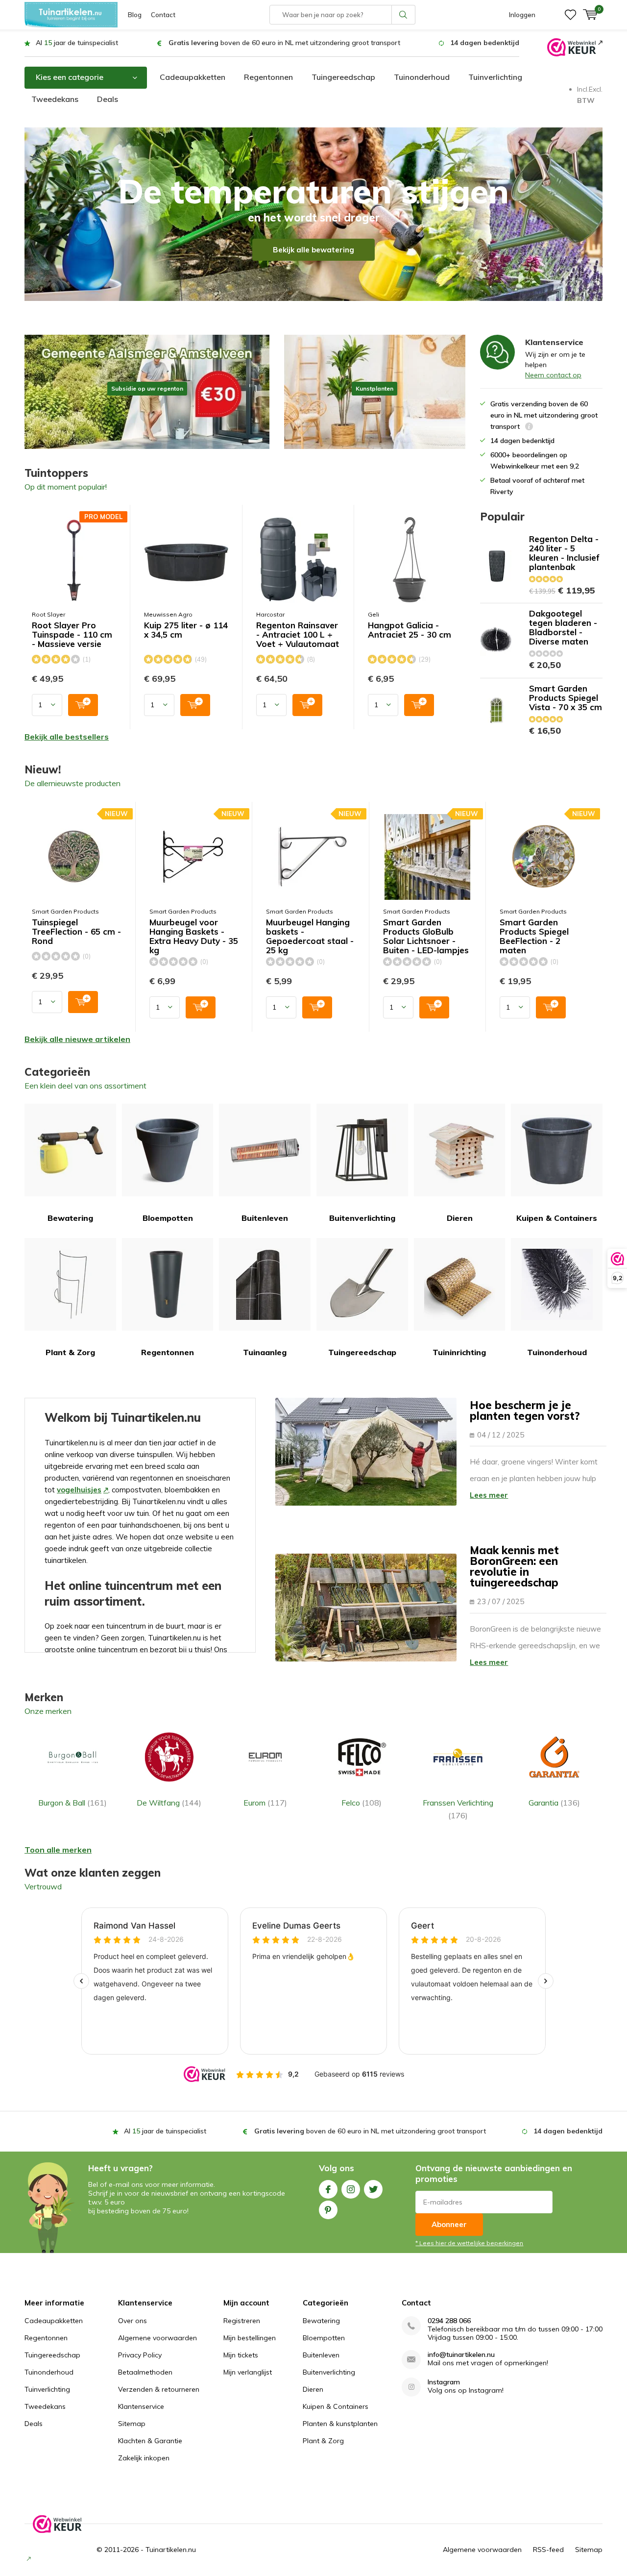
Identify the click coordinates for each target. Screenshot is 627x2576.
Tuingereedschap (343, 77)
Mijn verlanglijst (248, 2372)
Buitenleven (265, 1218)
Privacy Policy (140, 2355)
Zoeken (404, 15)
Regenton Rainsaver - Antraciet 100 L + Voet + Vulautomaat (298, 635)
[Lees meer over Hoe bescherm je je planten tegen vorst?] (366, 1452)
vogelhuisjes (79, 1490)
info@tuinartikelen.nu (461, 2355)
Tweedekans (55, 99)
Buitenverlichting (362, 1218)
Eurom (265, 1803)
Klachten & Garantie (150, 2441)
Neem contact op (553, 375)
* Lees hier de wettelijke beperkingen (469, 2243)
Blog (135, 15)
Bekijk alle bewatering (313, 250)
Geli (374, 614)
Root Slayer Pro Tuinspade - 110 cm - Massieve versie (72, 635)
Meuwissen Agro (168, 614)
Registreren (242, 2321)
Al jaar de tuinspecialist (77, 43)
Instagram (351, 2189)
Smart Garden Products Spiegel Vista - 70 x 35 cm (566, 698)
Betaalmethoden (145, 2372)
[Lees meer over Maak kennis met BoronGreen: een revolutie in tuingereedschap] (366, 1608)
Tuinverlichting (495, 77)
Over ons (133, 2321)
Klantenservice (141, 2406)
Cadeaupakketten (193, 77)
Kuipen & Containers (557, 1218)
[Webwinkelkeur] (575, 47)
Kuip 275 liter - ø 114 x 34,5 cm (186, 630)
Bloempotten (168, 1218)
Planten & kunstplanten (340, 2424)
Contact (163, 15)
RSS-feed (548, 2550)
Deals (108, 99)
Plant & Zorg (70, 1352)
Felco (362, 1803)
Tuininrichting (459, 1352)
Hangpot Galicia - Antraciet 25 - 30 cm (410, 630)
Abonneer (449, 2224)
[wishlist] (570, 15)
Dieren (460, 1218)
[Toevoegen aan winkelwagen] (83, 705)
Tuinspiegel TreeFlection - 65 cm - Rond (76, 932)
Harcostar (270, 614)
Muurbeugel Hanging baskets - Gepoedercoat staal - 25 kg (310, 936)
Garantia (554, 1803)
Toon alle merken (58, 1850)
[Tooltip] (529, 428)
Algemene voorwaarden (157, 2338)
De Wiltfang (169, 1803)
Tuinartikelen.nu (171, 2550)
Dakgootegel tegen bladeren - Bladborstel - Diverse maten (563, 627)
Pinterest (328, 2210)
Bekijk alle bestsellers (67, 737)
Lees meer (489, 1495)
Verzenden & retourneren (159, 2389)
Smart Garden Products (65, 911)
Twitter (373, 2189)
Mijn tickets (241, 2355)
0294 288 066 (449, 2321)
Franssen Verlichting (458, 1809)
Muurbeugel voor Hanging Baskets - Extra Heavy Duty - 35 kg (194, 936)
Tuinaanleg (265, 1352)
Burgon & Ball (72, 1803)
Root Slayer (48, 614)
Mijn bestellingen (250, 2338)
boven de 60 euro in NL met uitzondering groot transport (284, 43)
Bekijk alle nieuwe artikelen (77, 1039)
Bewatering (70, 1218)
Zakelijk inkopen (144, 2458)
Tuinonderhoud (422, 77)
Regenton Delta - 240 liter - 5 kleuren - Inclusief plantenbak (564, 553)
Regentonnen (268, 77)
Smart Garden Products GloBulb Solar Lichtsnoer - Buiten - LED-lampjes (426, 936)
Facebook (328, 2189)
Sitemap (132, 2424)
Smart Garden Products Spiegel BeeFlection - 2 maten (534, 936)
